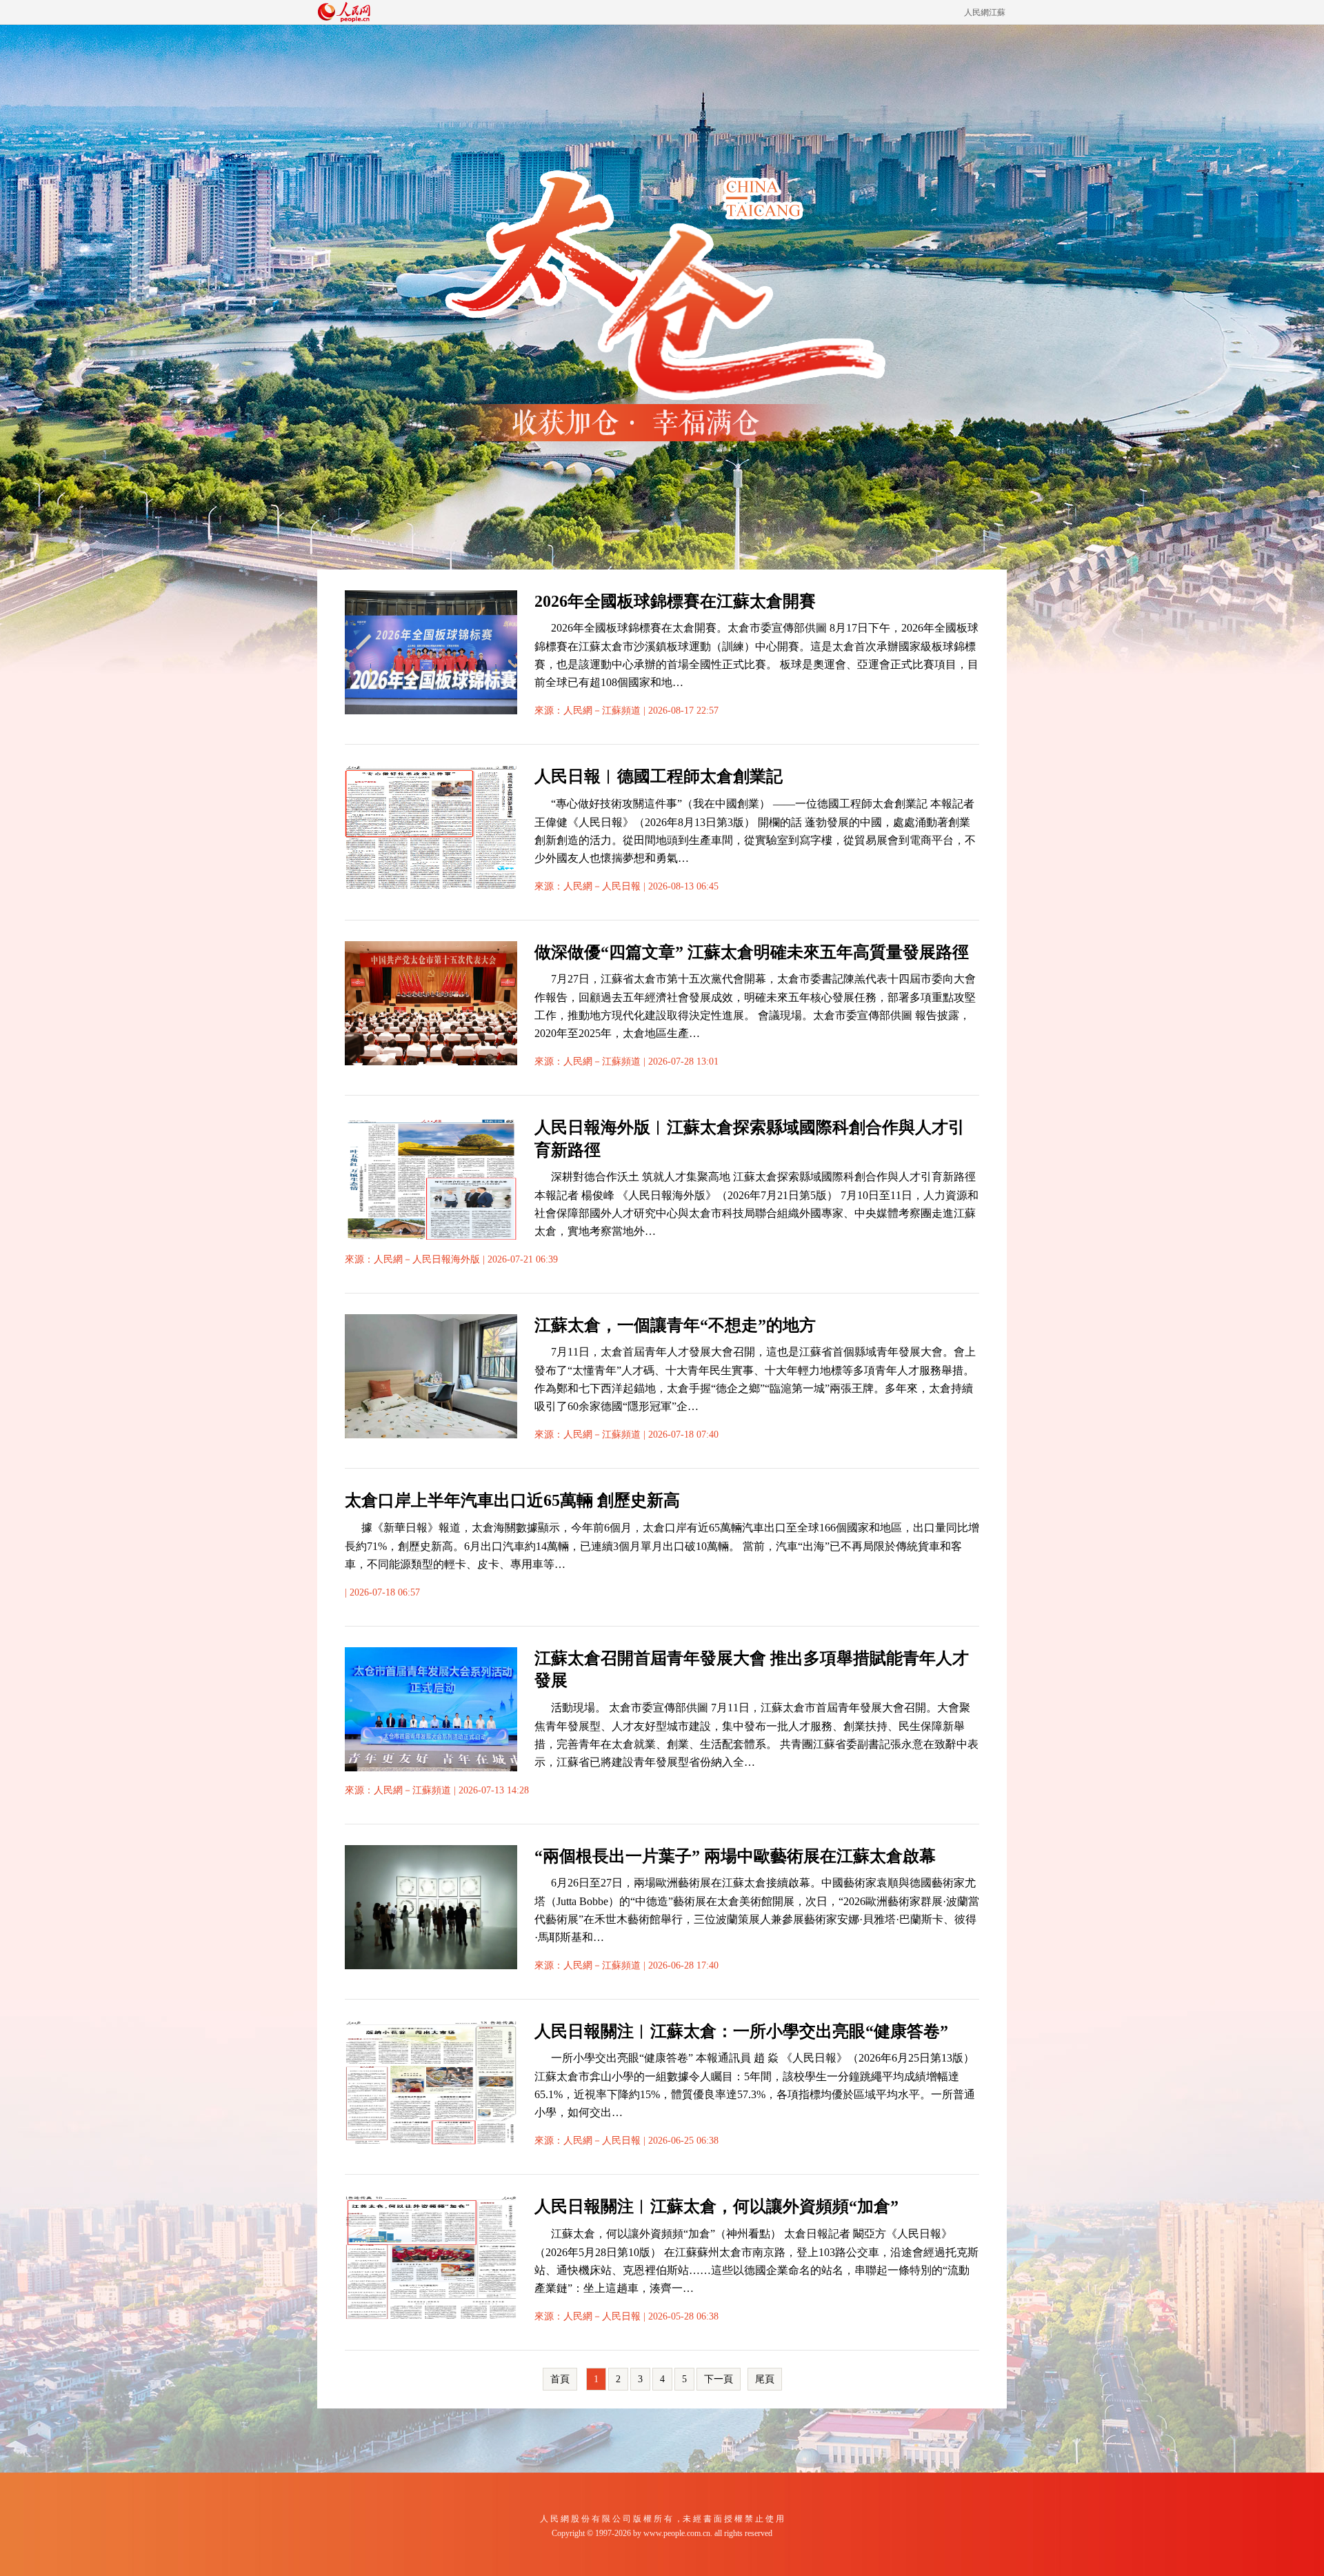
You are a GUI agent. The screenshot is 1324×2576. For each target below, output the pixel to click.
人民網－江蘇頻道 (602, 711)
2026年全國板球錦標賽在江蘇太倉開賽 (675, 601)
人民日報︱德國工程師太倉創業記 (659, 776)
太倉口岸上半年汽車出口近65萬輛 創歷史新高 (512, 1500)
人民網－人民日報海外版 (427, 1259)
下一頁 (719, 2379)
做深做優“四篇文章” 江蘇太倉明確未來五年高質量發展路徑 (752, 952)
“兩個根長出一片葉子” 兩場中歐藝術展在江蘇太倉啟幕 (735, 1856)
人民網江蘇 (985, 12)
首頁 (560, 2379)
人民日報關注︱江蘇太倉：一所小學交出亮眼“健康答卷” (741, 2031)
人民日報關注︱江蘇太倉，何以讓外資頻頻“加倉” (716, 2206)
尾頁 (765, 2379)
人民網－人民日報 (602, 886)
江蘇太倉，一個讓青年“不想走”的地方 (675, 1325)
